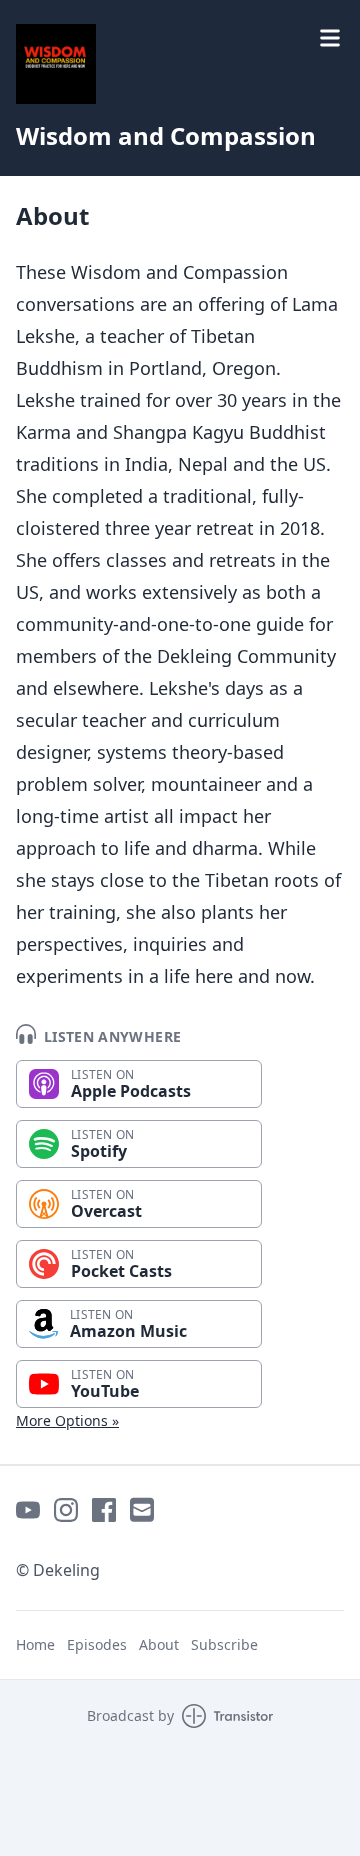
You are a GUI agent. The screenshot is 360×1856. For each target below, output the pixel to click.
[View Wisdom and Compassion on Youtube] (28, 1510)
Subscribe (224, 1644)
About (159, 1644)
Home (35, 1644)
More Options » (67, 1420)
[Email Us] (142, 1510)
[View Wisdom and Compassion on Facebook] (104, 1510)
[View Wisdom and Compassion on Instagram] (66, 1510)
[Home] (56, 64)
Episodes (97, 1644)
